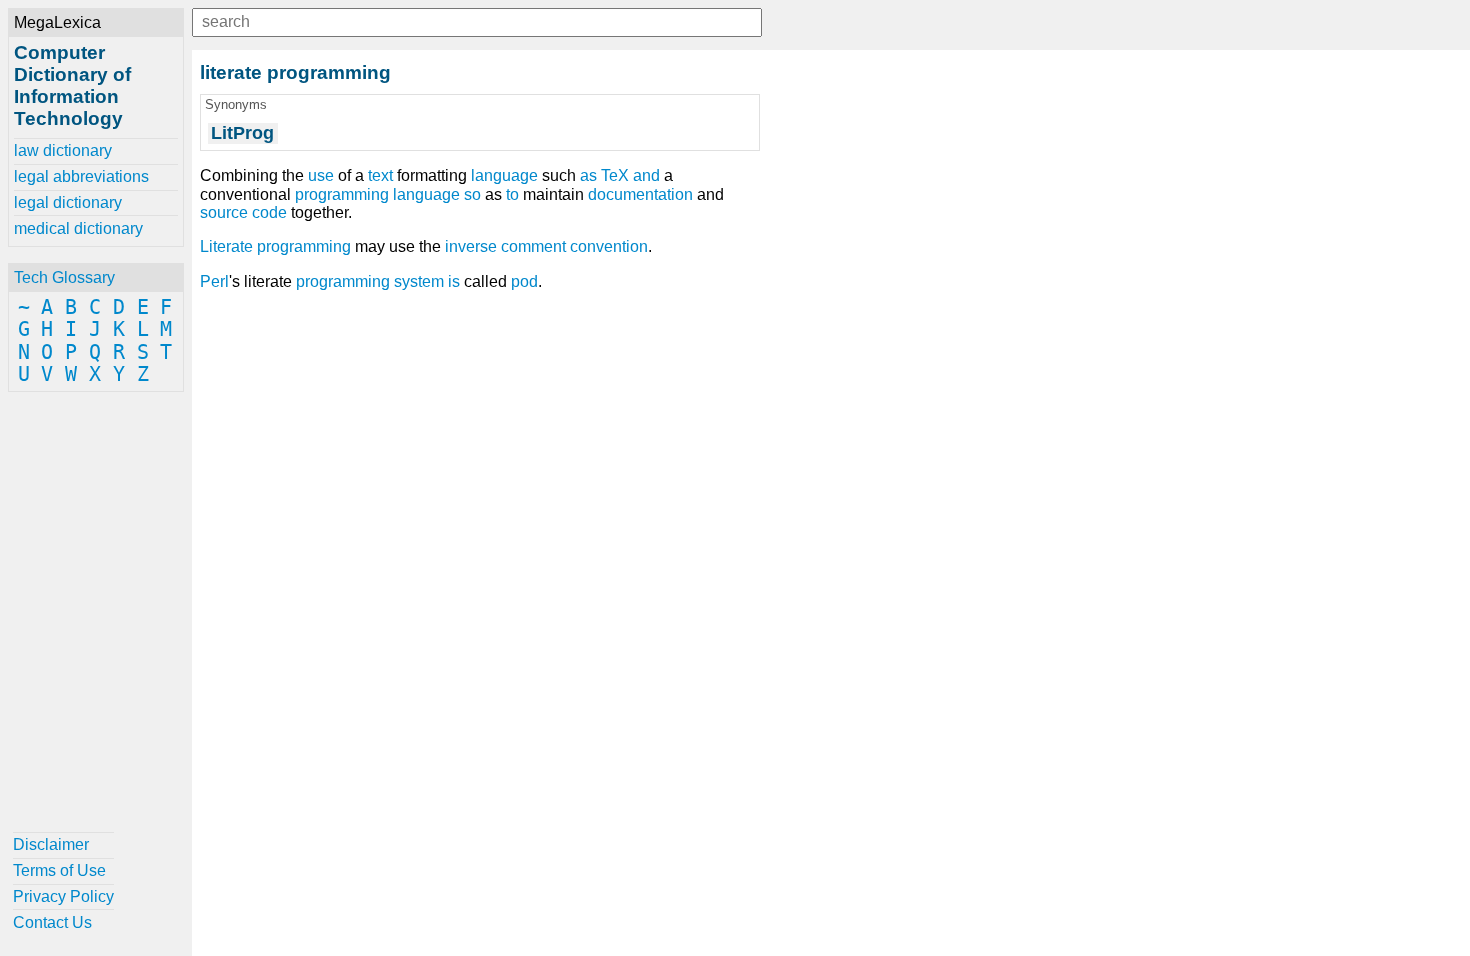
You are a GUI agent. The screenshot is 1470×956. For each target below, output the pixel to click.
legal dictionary (68, 202)
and (646, 175)
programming (343, 281)
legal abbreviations (81, 176)
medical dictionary (78, 228)
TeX (615, 175)
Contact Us (52, 922)
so (472, 194)
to (512, 194)
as (588, 175)
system (419, 281)
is (454, 281)
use (321, 175)
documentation (640, 194)
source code (243, 212)
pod (524, 281)
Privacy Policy (63, 896)
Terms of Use (59, 870)
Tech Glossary (64, 277)
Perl (214, 281)
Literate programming (275, 246)
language (504, 175)
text (380, 175)
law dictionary (63, 150)
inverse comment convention (546, 246)
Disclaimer (51, 844)
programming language (377, 194)
